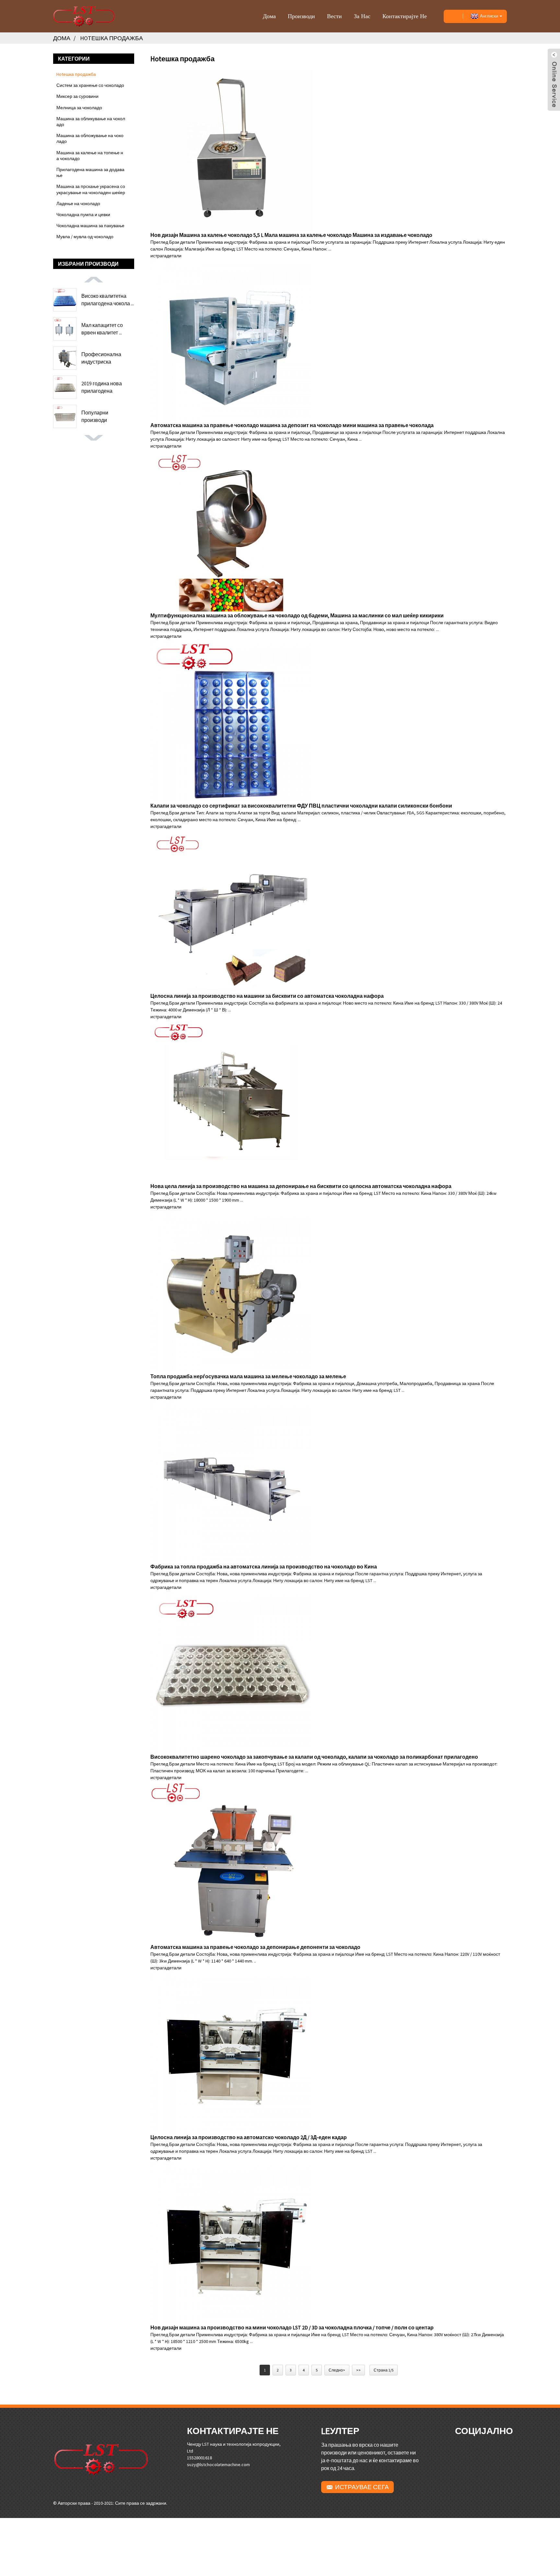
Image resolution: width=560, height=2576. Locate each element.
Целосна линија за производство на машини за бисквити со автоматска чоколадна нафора (267, 996)
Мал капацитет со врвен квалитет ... (102, 329)
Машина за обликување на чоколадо (91, 122)
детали (174, 256)
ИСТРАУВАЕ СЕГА (362, 2487)
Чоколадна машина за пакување (90, 226)
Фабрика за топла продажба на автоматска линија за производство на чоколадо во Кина (264, 1567)
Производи (301, 16)
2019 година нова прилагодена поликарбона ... (102, 387)
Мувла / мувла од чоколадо (85, 237)
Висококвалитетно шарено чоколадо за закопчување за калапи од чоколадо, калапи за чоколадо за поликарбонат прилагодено (314, 1757)
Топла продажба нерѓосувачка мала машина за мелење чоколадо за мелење (248, 1376)
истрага (158, 256)
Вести (334, 16)
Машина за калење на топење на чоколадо (90, 156)
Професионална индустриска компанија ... (101, 358)
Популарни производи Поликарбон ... (98, 416)
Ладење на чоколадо (78, 204)
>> (358, 2370)
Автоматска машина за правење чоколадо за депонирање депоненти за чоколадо (255, 1947)
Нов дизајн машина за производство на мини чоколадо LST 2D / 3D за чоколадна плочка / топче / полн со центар (292, 2327)
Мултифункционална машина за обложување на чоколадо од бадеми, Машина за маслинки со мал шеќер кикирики (297, 615)
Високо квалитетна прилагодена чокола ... (108, 299)
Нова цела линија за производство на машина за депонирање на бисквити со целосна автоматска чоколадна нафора (301, 1186)
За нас (362, 16)
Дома (269, 16)
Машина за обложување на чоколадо (90, 138)
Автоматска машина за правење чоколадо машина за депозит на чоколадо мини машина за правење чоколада (292, 425)
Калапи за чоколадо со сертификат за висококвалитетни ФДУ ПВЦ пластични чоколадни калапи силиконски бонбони (301, 806)
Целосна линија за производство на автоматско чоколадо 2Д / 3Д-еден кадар (249, 2137)
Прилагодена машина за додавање (90, 172)
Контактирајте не (405, 16)
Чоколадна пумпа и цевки (83, 215)
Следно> (337, 2370)
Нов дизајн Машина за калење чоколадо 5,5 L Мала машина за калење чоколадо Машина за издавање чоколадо (291, 235)
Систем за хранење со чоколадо (90, 85)
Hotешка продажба (111, 38)
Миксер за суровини (77, 96)
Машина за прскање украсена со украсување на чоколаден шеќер (91, 189)
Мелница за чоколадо (79, 108)
